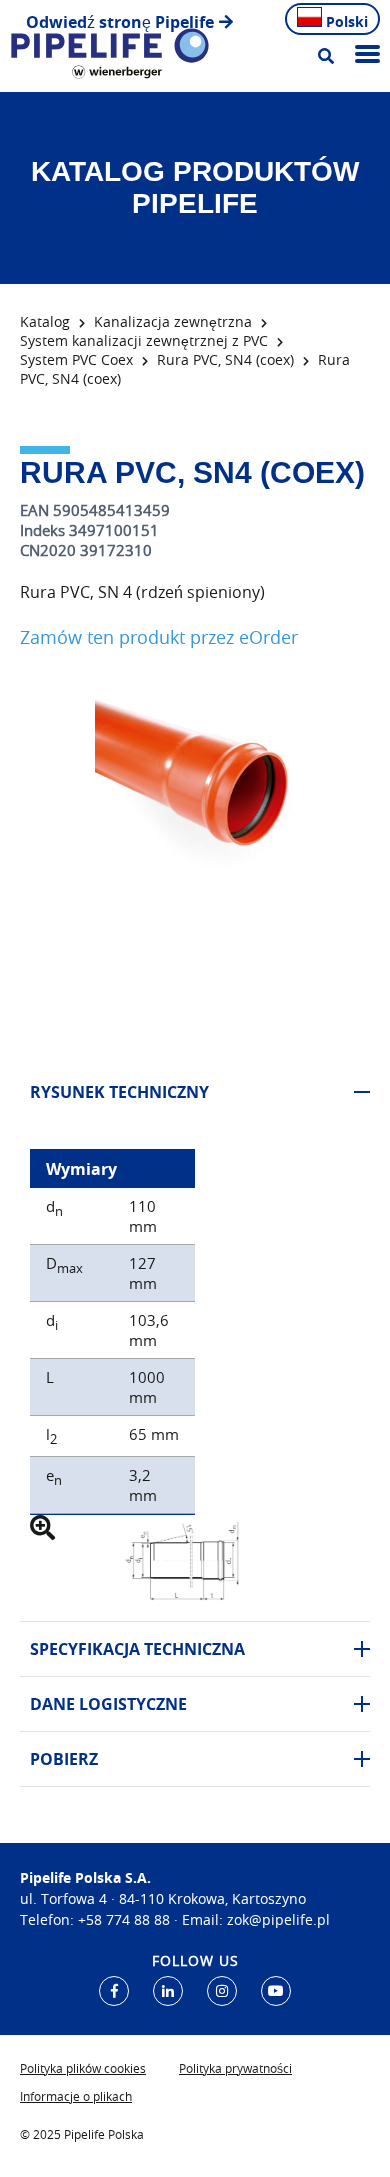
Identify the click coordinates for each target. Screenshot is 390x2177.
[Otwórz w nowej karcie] (114, 1991)
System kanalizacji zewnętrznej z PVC (144, 340)
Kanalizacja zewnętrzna (173, 321)
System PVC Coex (76, 359)
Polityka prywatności (235, 2068)
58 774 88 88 (128, 1919)
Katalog (45, 321)
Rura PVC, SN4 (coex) (225, 359)
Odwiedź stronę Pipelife (120, 22)
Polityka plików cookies (83, 2068)
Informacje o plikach (76, 2096)
